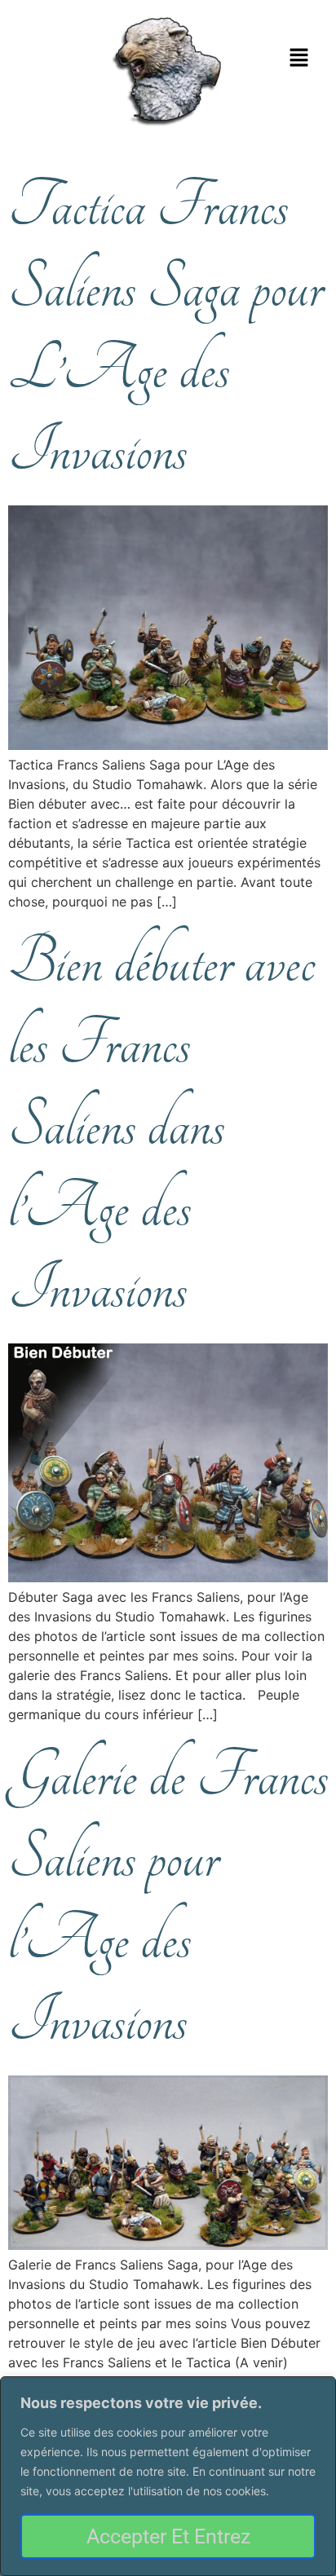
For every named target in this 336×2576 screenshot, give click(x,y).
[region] (168, 2476)
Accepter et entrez (168, 2536)
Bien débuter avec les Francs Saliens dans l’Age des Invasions (161, 1126)
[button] (299, 58)
